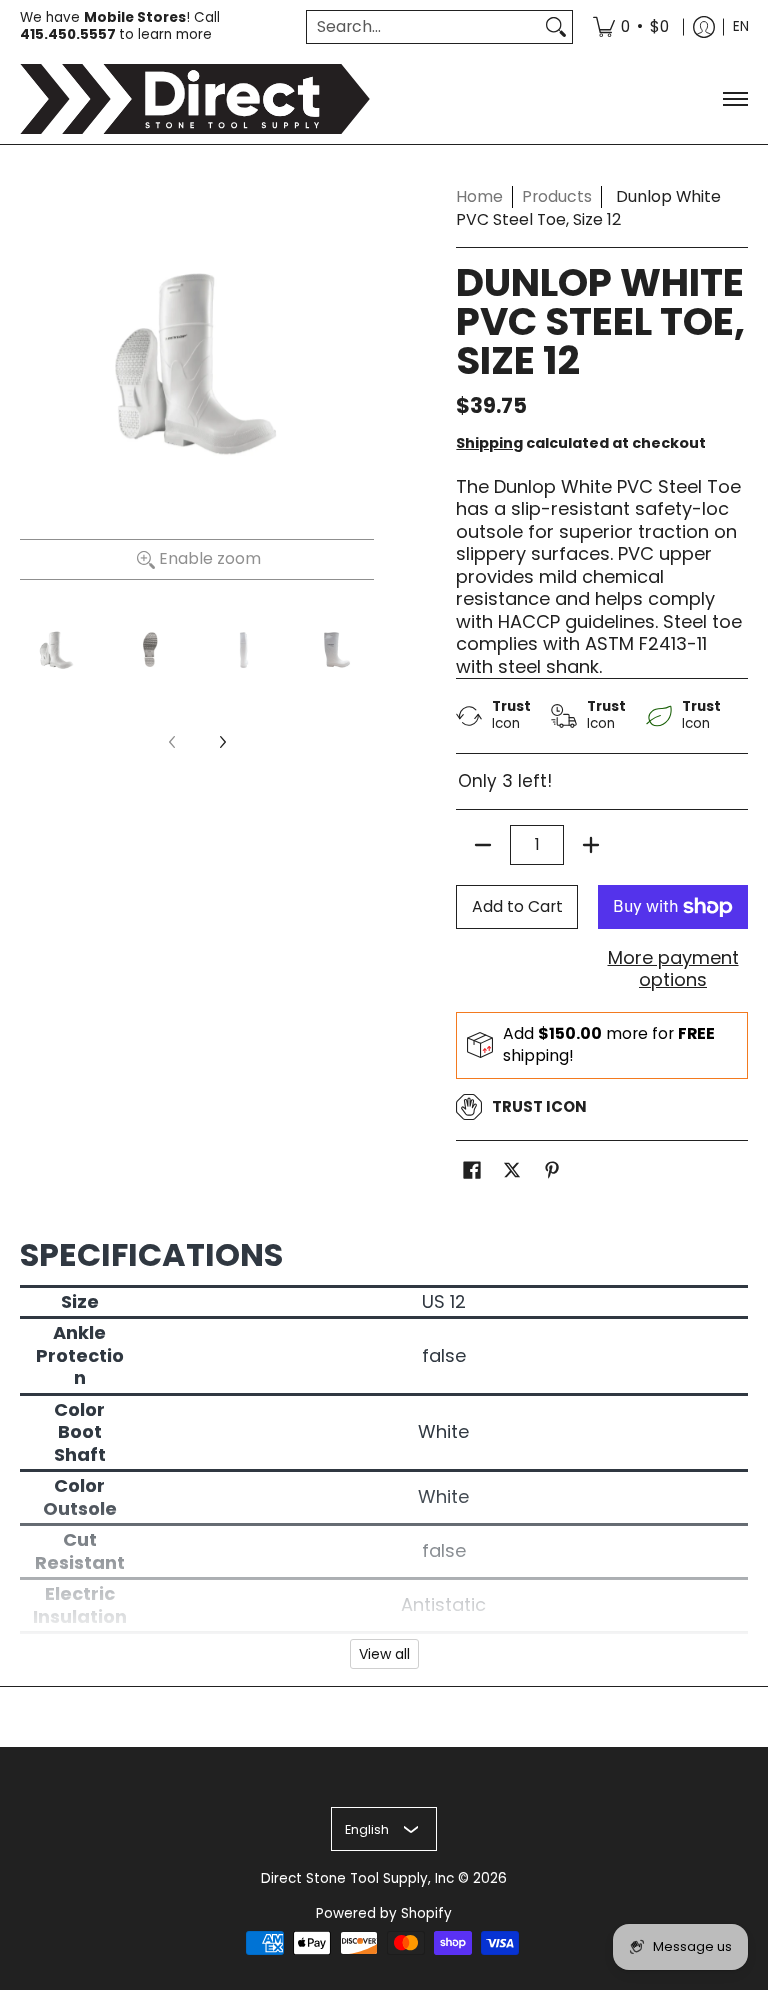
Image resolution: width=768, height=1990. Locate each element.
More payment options (673, 969)
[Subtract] (483, 845)
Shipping (489, 443)
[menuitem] (631, 27)
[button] (472, 1172)
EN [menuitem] (741, 26)
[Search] (556, 27)
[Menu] (734, 99)
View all (384, 1654)
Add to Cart (517, 906)
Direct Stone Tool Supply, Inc (357, 1878)
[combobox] (423, 27)
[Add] (591, 845)
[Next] (222, 742)
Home (479, 196)
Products (557, 196)
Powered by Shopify (384, 1913)
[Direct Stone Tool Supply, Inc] (195, 99)
